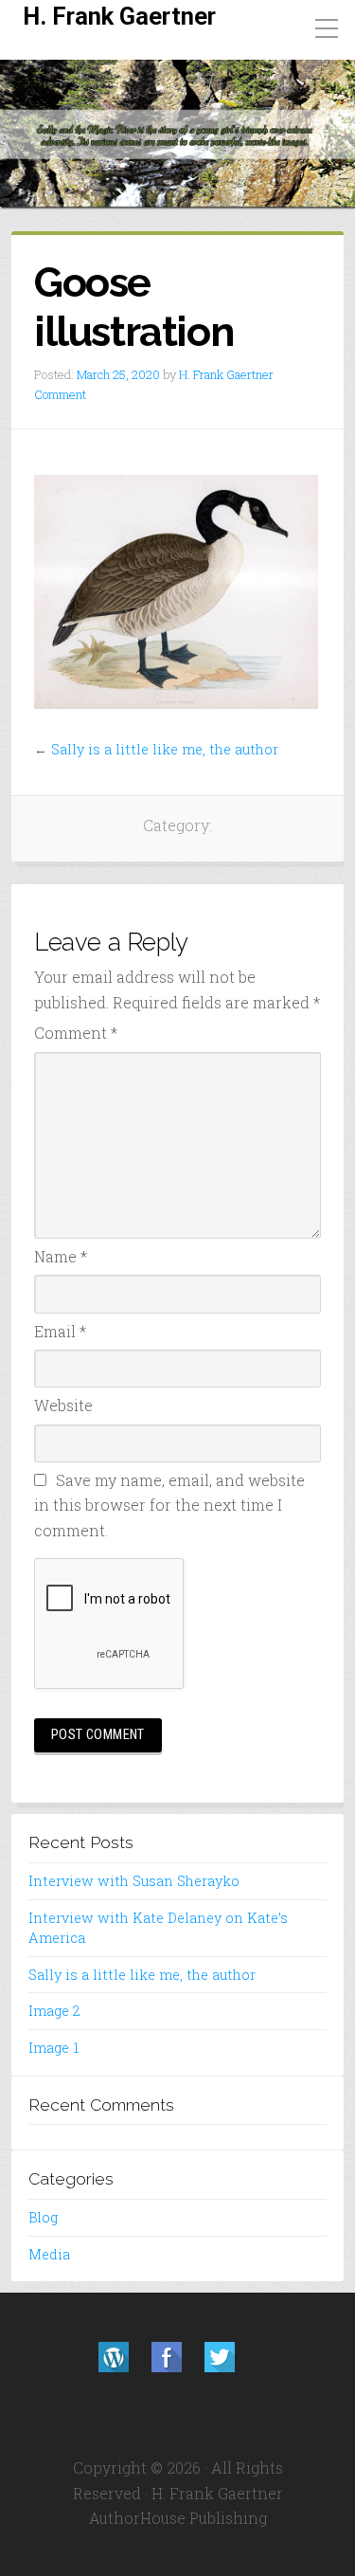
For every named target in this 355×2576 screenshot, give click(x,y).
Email (60, 1331)
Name (61, 1256)
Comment (60, 394)
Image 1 (53, 2048)
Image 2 (54, 2011)
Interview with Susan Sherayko (134, 1881)
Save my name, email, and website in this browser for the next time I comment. (169, 1505)
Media (49, 2254)
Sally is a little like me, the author (165, 749)
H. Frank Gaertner (119, 16)
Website (63, 1405)
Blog (43, 2217)
